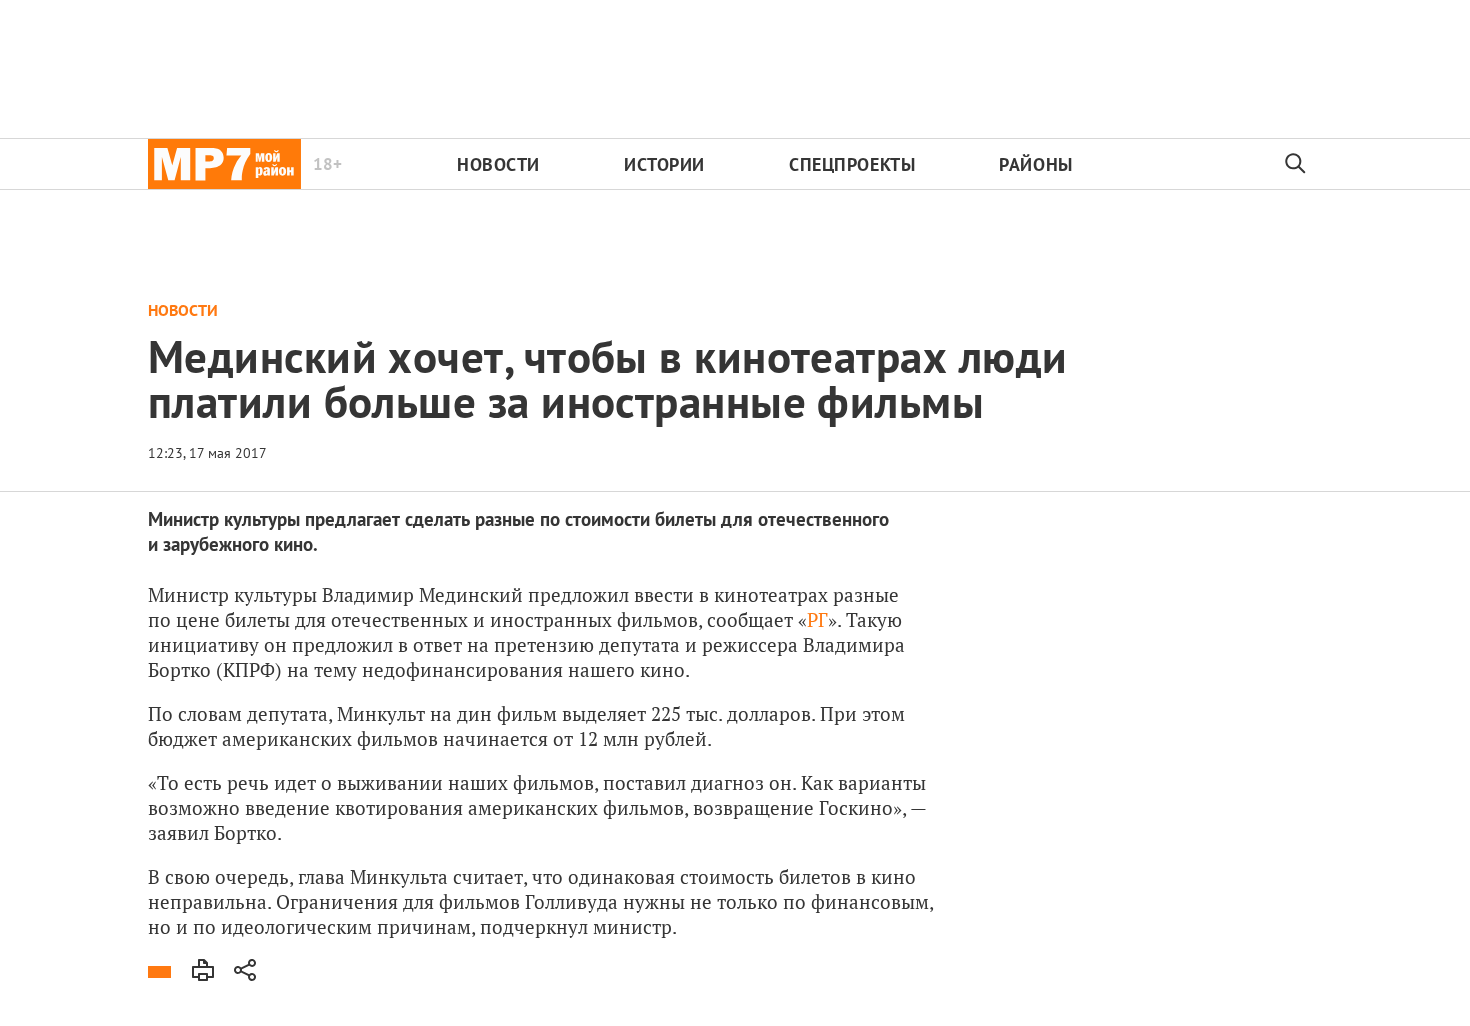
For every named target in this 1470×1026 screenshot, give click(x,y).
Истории (664, 164)
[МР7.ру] (224, 164)
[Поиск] (1296, 164)
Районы (1035, 164)
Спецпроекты (852, 164)
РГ (817, 619)
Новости (498, 164)
